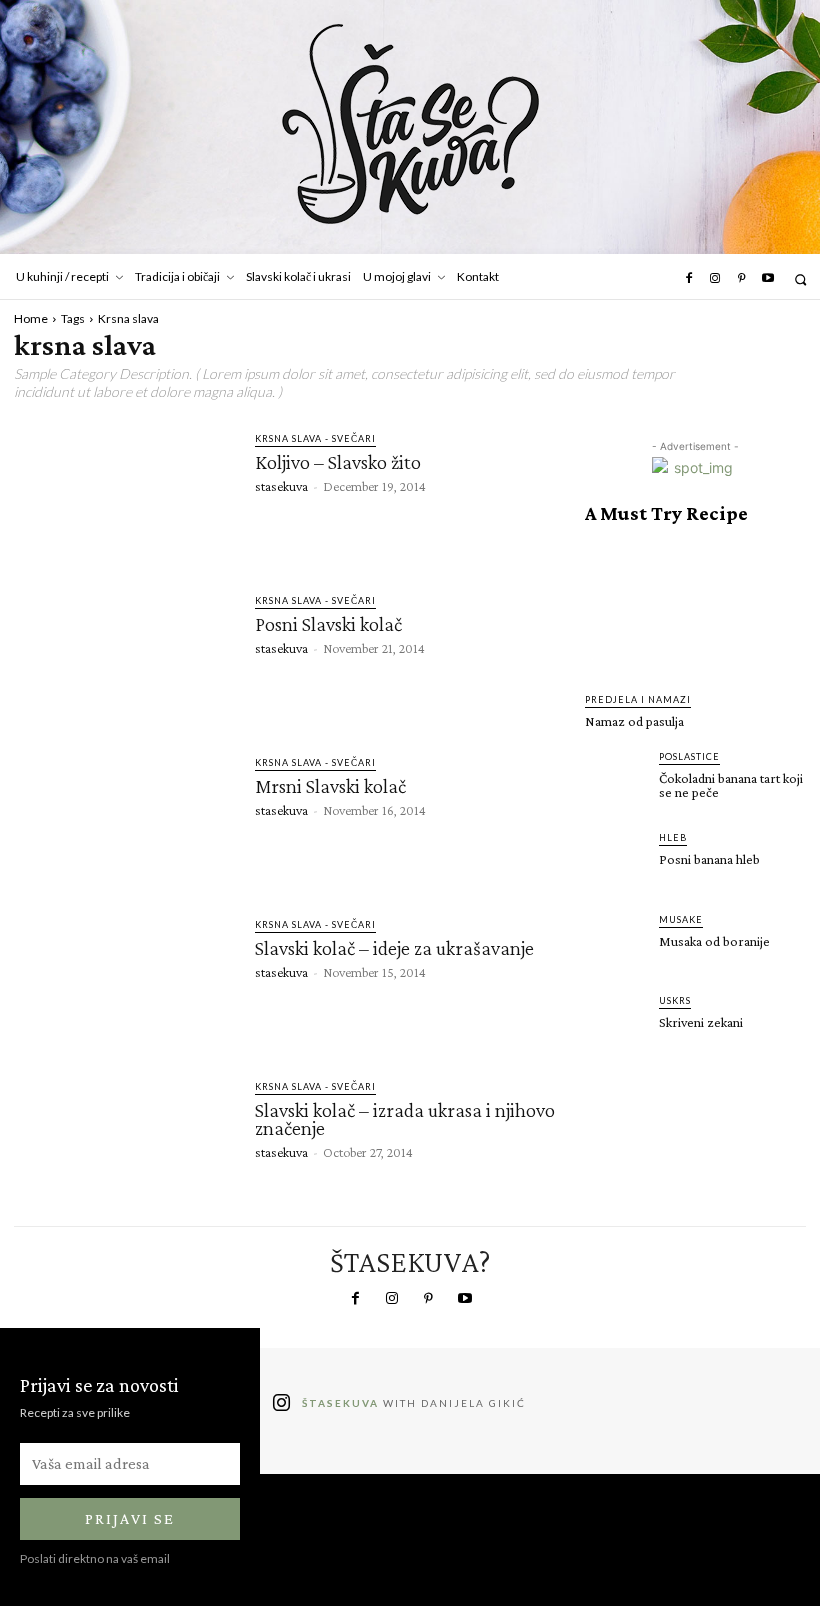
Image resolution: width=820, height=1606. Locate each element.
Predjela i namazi (638, 699)
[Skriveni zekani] (616, 1024)
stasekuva (281, 486)
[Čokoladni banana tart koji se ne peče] (616, 780)
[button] (800, 279)
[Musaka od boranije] (616, 943)
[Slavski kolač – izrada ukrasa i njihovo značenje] (125, 1140)
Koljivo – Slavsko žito (338, 462)
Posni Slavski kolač (328, 624)
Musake (681, 919)
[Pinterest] (741, 279)
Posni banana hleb (709, 859)
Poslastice (689, 756)
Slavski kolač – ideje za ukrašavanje (394, 948)
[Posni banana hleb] (616, 861)
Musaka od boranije (714, 941)
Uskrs (675, 1000)
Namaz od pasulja (634, 721)
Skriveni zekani (701, 1022)
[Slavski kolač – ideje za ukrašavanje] (125, 978)
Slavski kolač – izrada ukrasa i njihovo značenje (405, 1119)
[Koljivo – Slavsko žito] (125, 492)
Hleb (673, 837)
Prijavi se (130, 1518)
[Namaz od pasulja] (695, 608)
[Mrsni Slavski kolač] (125, 816)
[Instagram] (715, 279)
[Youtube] (768, 279)
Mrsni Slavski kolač (330, 786)
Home (31, 318)
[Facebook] (688, 279)
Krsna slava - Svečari (315, 438)
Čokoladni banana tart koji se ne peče (731, 785)
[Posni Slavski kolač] (125, 654)
